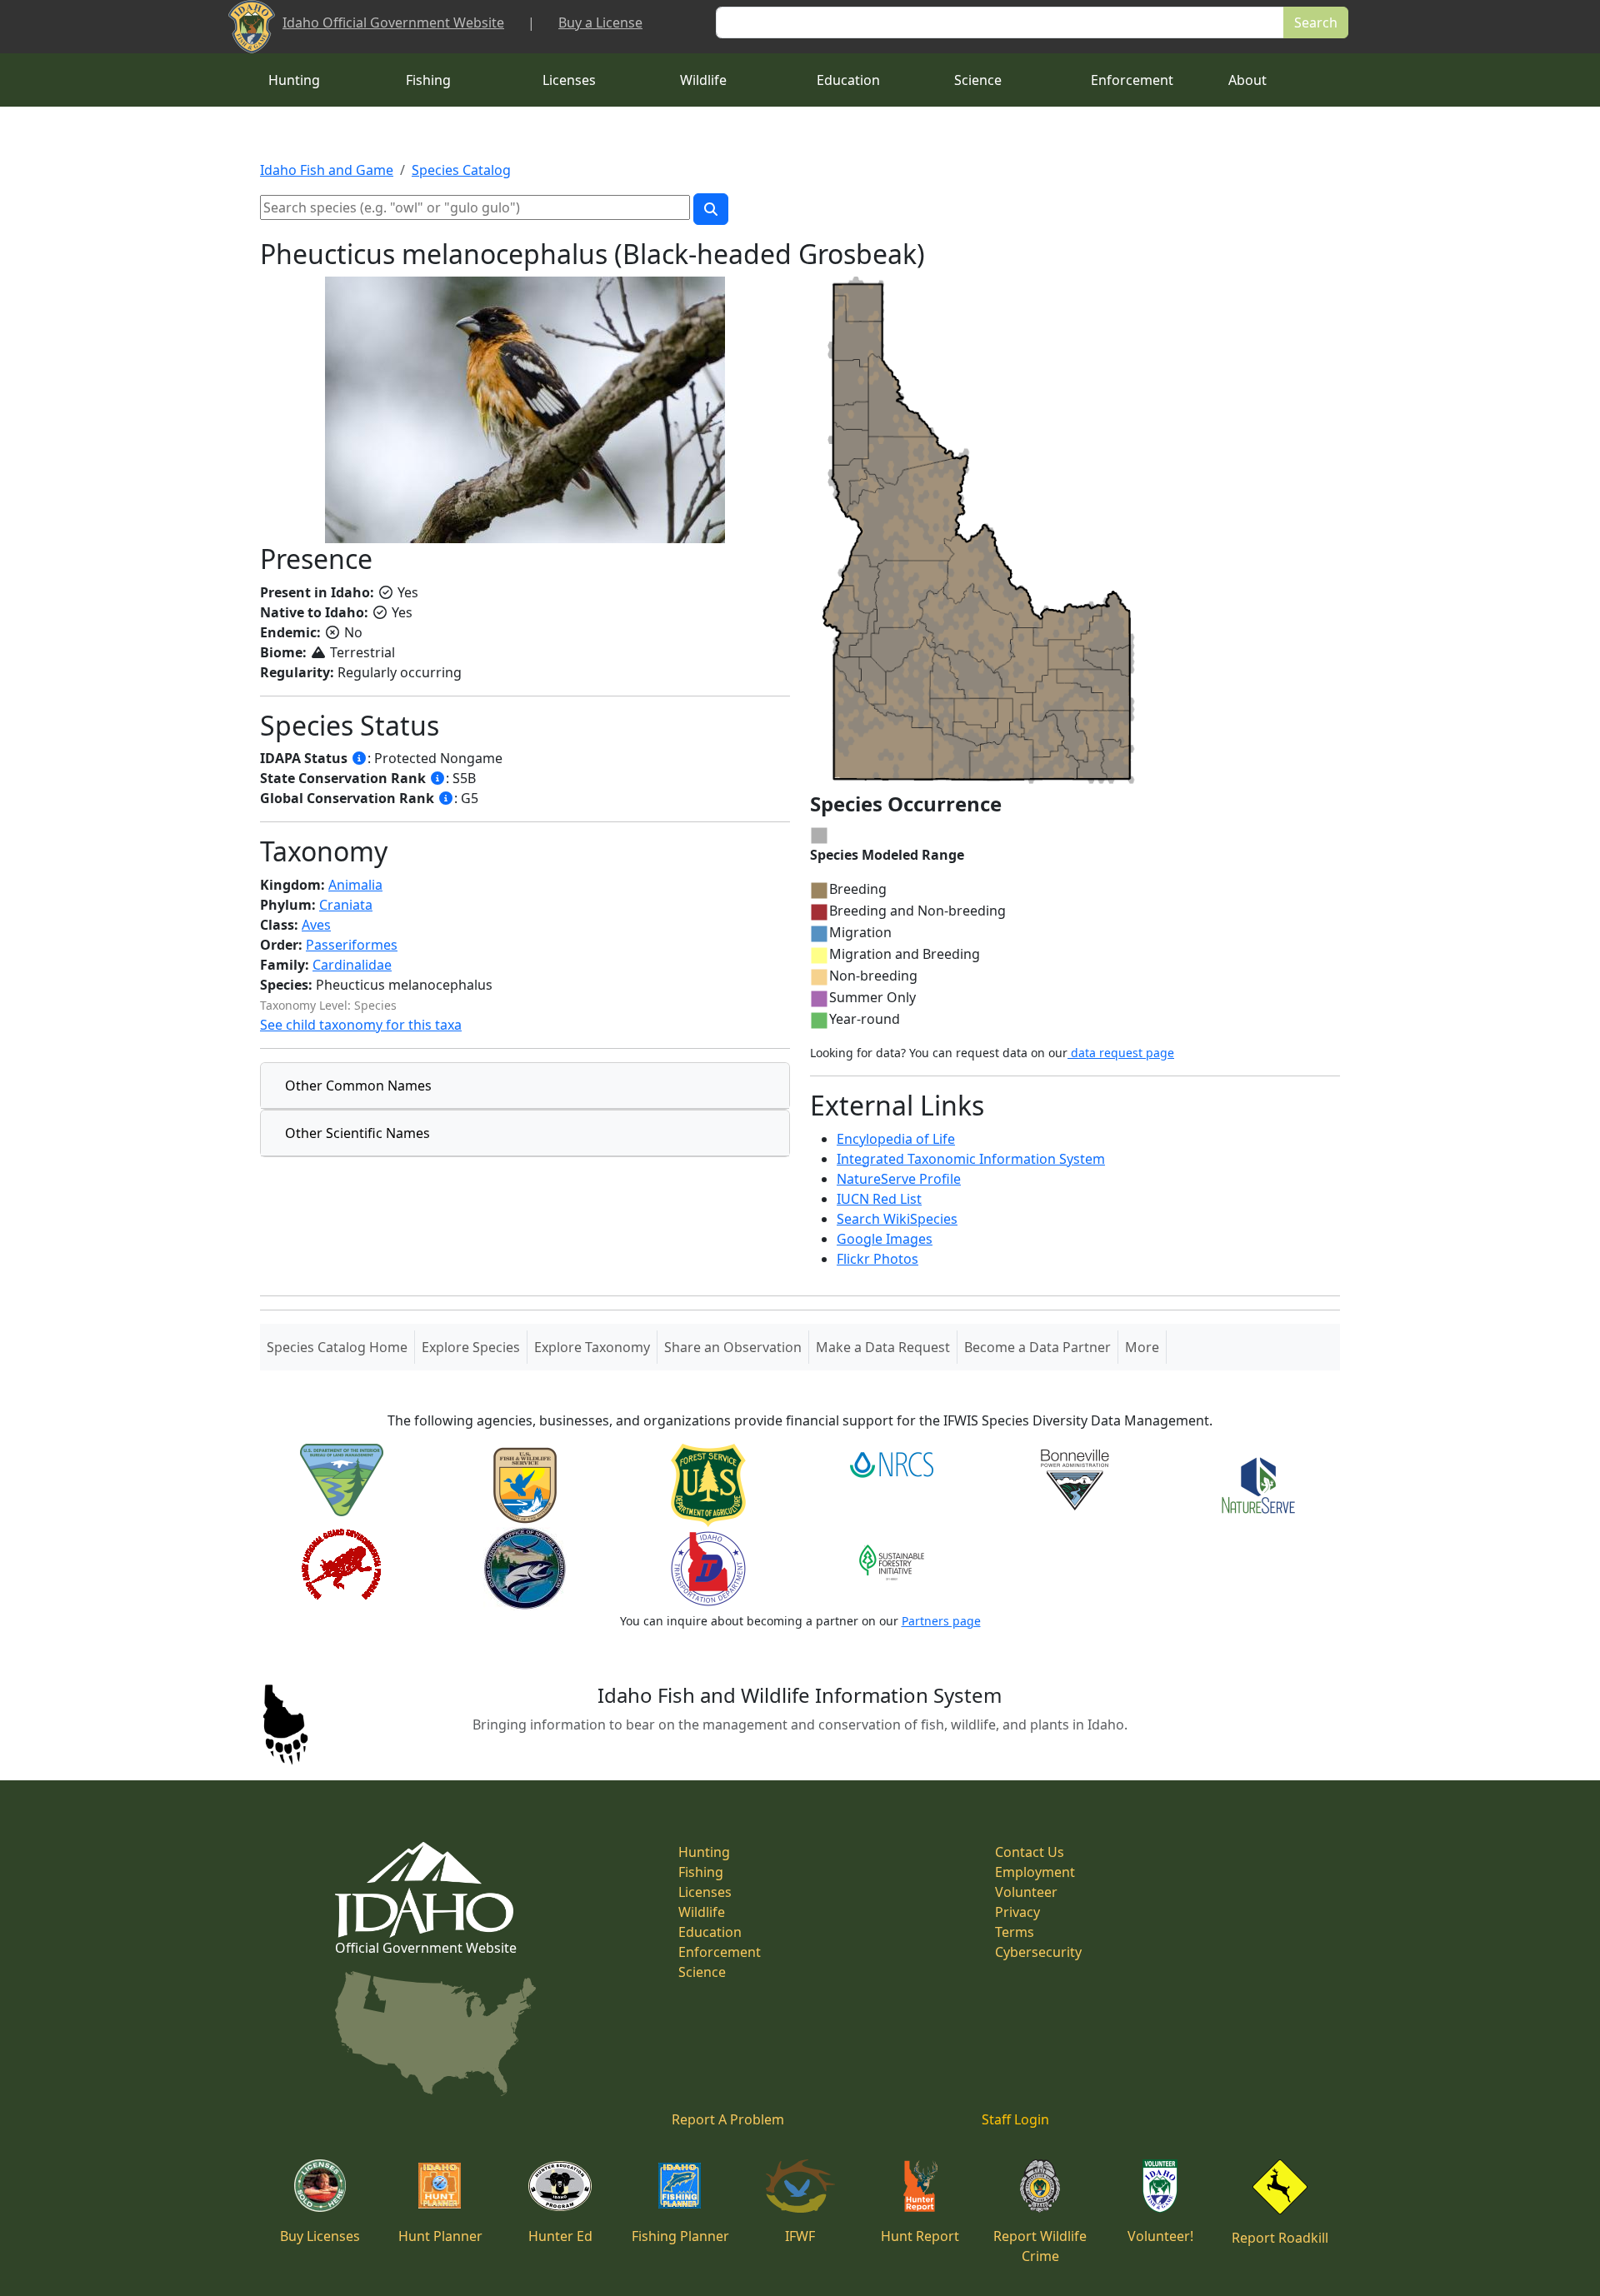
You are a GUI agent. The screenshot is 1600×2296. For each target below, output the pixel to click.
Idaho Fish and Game (327, 170)
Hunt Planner (440, 2236)
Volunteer (1026, 1892)
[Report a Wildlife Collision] (1280, 2185)
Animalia (355, 885)
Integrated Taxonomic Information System (971, 1159)
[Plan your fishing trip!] (680, 2184)
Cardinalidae (352, 965)
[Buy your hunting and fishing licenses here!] (320, 2184)
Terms (1015, 1932)
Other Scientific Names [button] (357, 1133)
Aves (316, 925)
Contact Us (1030, 1852)
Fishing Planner (680, 2236)
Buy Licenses (320, 2236)
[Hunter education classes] (560, 2184)
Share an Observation (733, 1347)
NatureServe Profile (899, 1179)
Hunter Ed (560, 2236)
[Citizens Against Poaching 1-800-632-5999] (1040, 2184)
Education (848, 80)
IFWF (800, 2236)
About (1247, 80)
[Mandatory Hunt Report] (920, 2184)
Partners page (941, 1621)
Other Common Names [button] (358, 1086)
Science (978, 80)
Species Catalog (461, 170)
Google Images (885, 1239)
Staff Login (1015, 2119)
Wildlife (703, 80)
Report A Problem (728, 2119)
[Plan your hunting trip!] (440, 2184)
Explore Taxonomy (592, 1347)
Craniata (346, 905)
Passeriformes (352, 945)
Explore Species (471, 1347)
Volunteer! (1160, 2236)
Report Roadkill (1280, 2238)
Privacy (1017, 1912)
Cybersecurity (1038, 1952)
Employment (1035, 1872)
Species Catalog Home (340, 1347)
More (1142, 1347)
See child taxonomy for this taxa (361, 1025)
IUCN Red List (879, 1199)
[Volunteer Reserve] (1160, 2184)
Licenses (569, 80)
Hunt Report (920, 2236)
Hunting (294, 80)
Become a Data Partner (1037, 1347)
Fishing (428, 80)
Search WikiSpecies (897, 1219)
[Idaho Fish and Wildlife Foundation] (800, 2184)
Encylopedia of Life (896, 1139)
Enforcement (1132, 80)
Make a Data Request (883, 1347)
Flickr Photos (877, 1259)
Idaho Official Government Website (393, 22)
